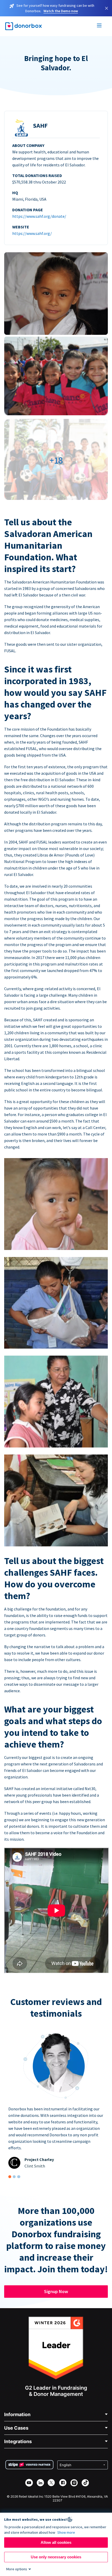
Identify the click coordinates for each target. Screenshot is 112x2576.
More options (17, 2569)
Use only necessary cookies (56, 2557)
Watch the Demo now (61, 11)
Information (17, 2414)
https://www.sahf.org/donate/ (39, 216)
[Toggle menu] (99, 26)
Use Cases (16, 2428)
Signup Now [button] (56, 2291)
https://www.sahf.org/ (32, 233)
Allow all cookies (56, 2542)
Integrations (18, 2441)
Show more (66, 2532)
